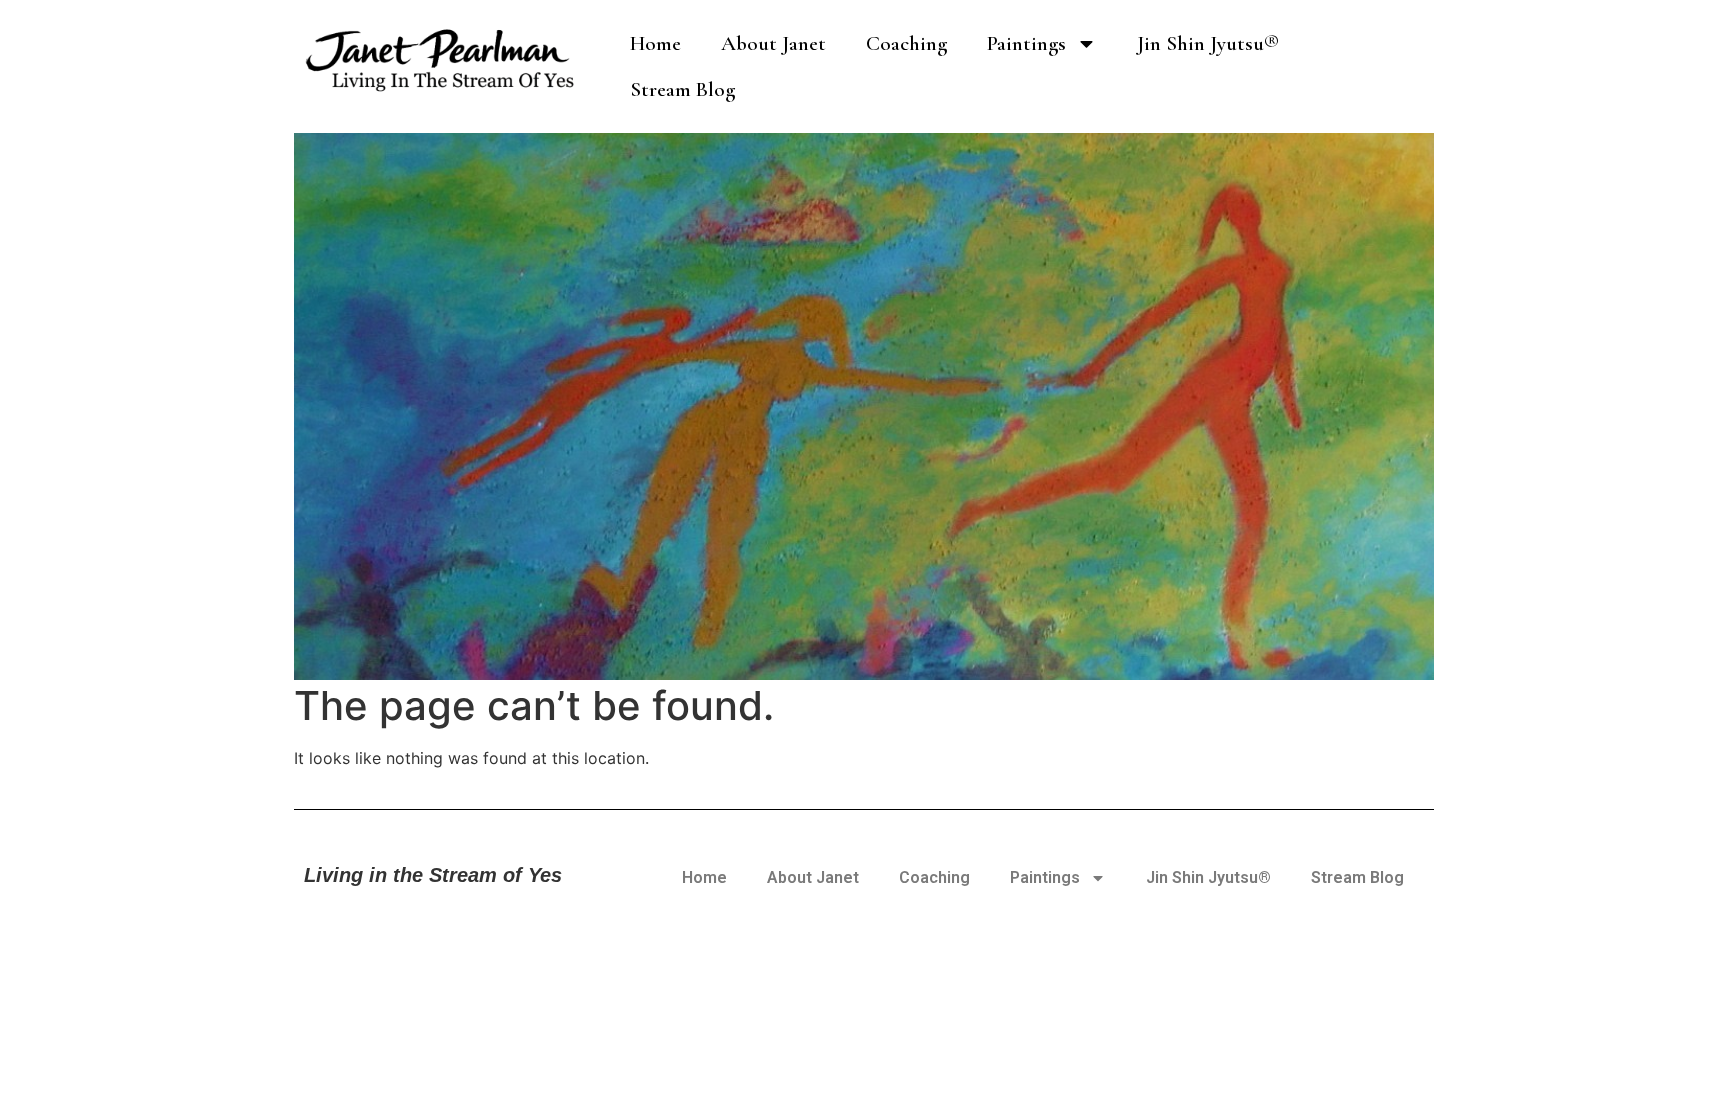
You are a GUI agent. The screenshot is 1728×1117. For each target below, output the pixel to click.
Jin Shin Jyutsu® (1208, 43)
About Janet (773, 43)
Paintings (1026, 43)
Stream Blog (682, 89)
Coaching (906, 43)
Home (655, 43)
